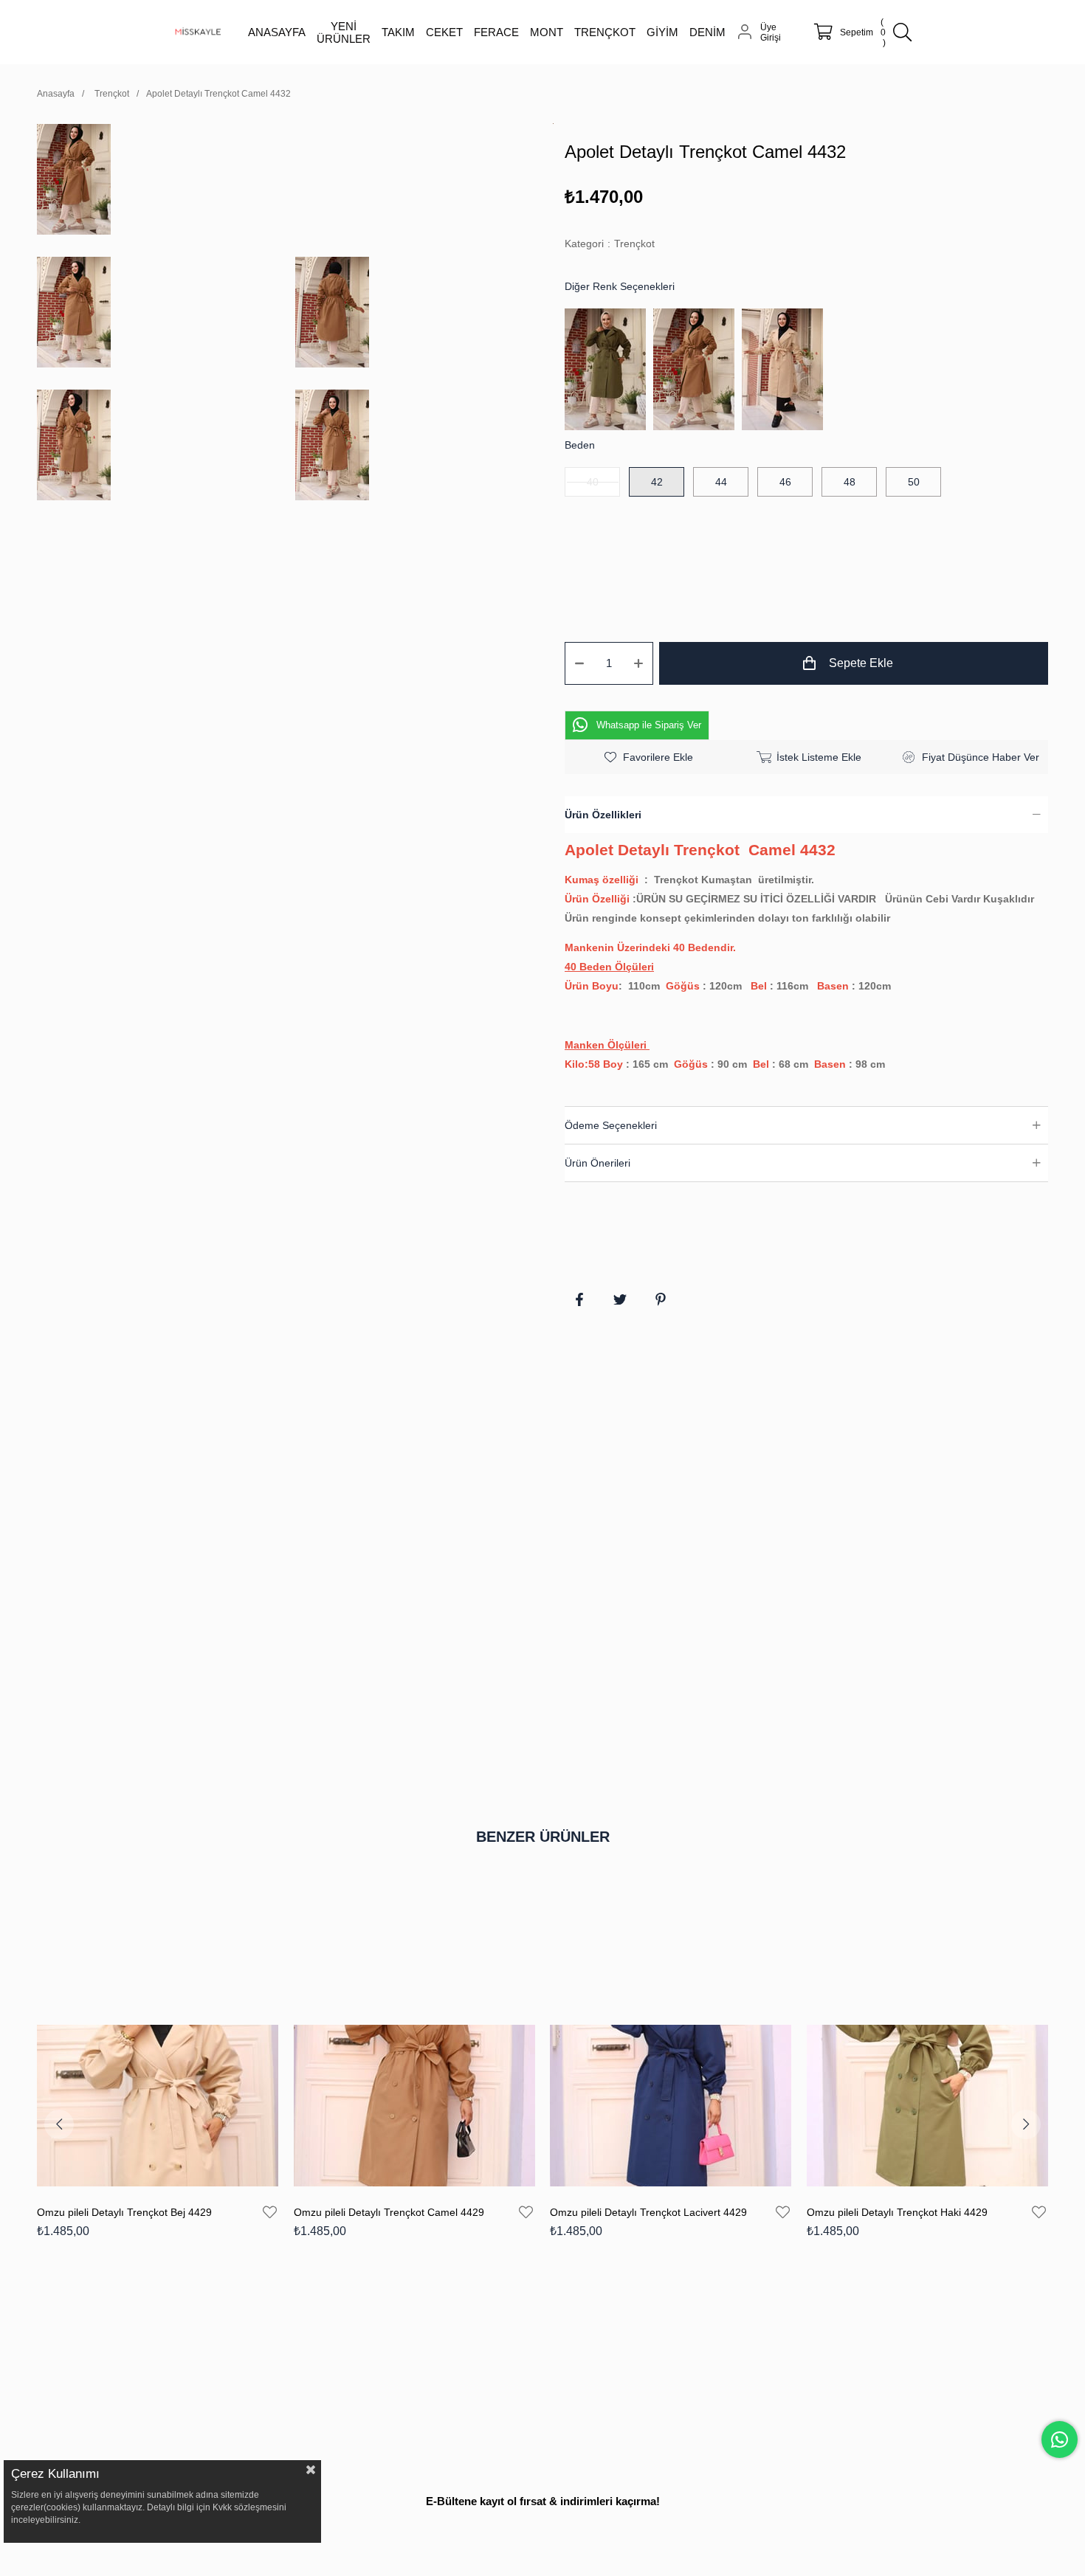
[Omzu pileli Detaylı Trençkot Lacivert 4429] (671, 2106)
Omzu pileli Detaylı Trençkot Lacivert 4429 (648, 2212)
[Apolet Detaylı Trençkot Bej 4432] (786, 369)
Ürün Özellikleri (603, 815)
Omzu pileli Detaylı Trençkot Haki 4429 (897, 2212)
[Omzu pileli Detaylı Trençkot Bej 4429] (158, 2106)
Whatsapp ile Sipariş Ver (649, 725)
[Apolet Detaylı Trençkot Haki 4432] (609, 369)
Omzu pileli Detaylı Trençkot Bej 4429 (124, 2212)
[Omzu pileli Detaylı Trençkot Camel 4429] (415, 2106)
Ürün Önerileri (597, 1163)
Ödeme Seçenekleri (611, 1125)
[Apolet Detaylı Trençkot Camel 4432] (697, 369)
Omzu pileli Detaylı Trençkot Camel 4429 (389, 2212)
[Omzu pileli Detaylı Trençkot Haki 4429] (928, 2106)
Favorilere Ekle (270, 2212)
